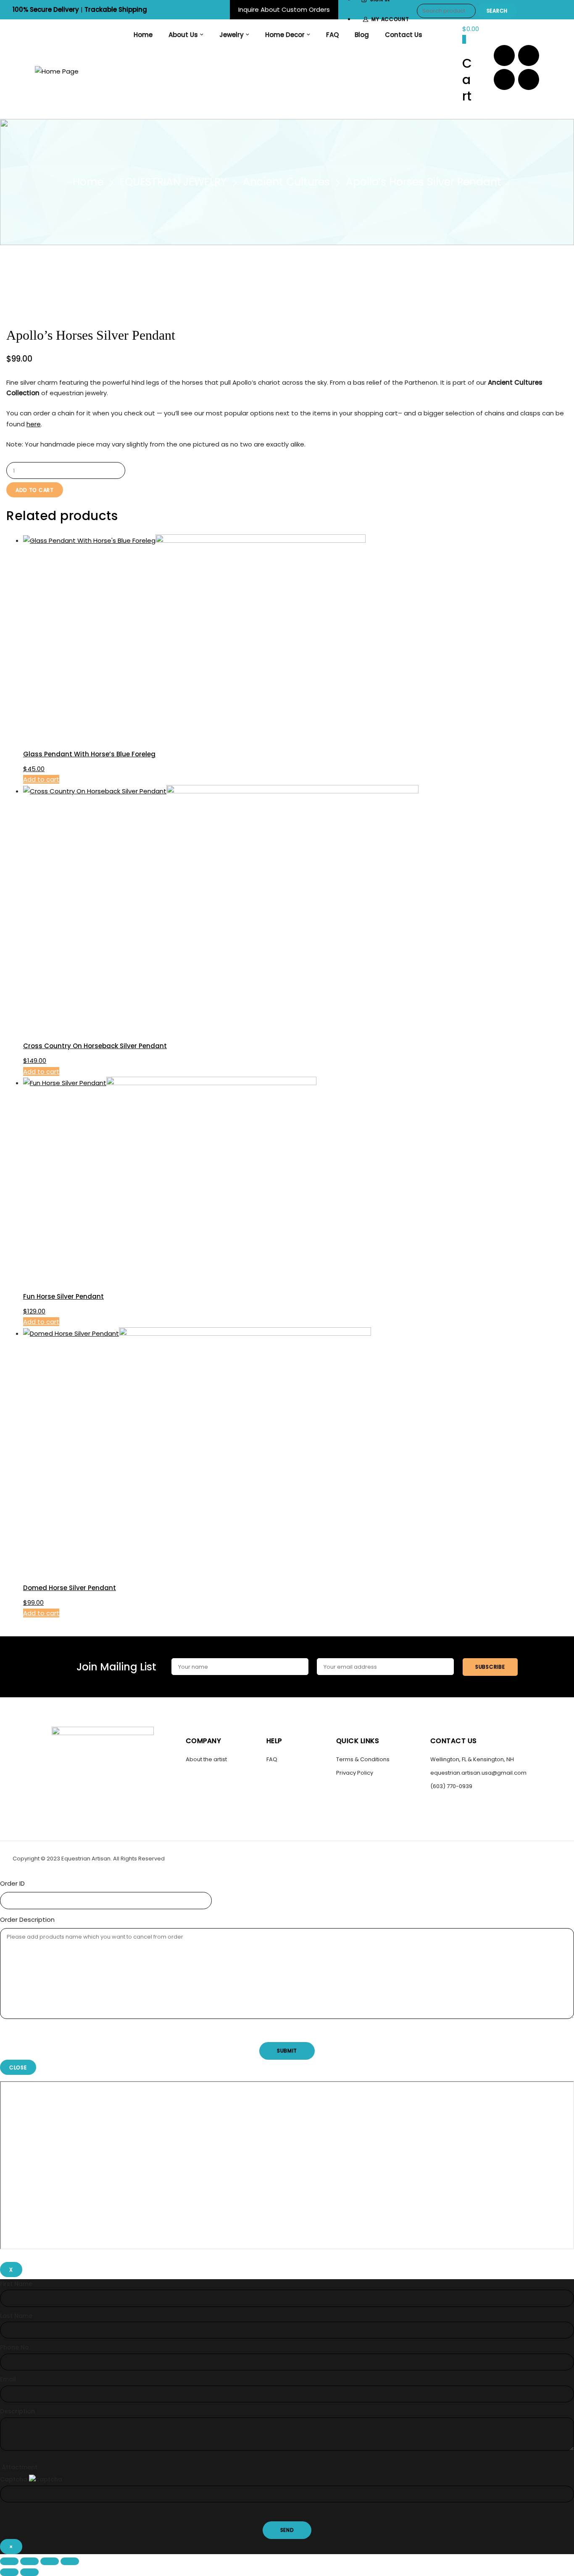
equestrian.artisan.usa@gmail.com (478, 1773)
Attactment (20, 2467)
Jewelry (232, 35)
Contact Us (404, 35)
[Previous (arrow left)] (9, 2572)
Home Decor (285, 35)
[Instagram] (529, 55)
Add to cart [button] (41, 779)
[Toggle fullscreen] (29, 2561)
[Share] (50, 2561)
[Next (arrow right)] (29, 2572)
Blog (362, 35)
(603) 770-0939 (451, 1786)
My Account (390, 19)
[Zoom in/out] (9, 2561)
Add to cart (35, 490)
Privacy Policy (355, 1773)
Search (497, 11)
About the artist (206, 1759)
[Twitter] (529, 79)
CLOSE (18, 2067)
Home (143, 35)
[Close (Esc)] (70, 2561)
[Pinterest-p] (504, 79)
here (34, 424)
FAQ (332, 35)
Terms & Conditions (363, 1759)
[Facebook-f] (504, 55)
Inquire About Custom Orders (284, 9)
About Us (183, 35)
